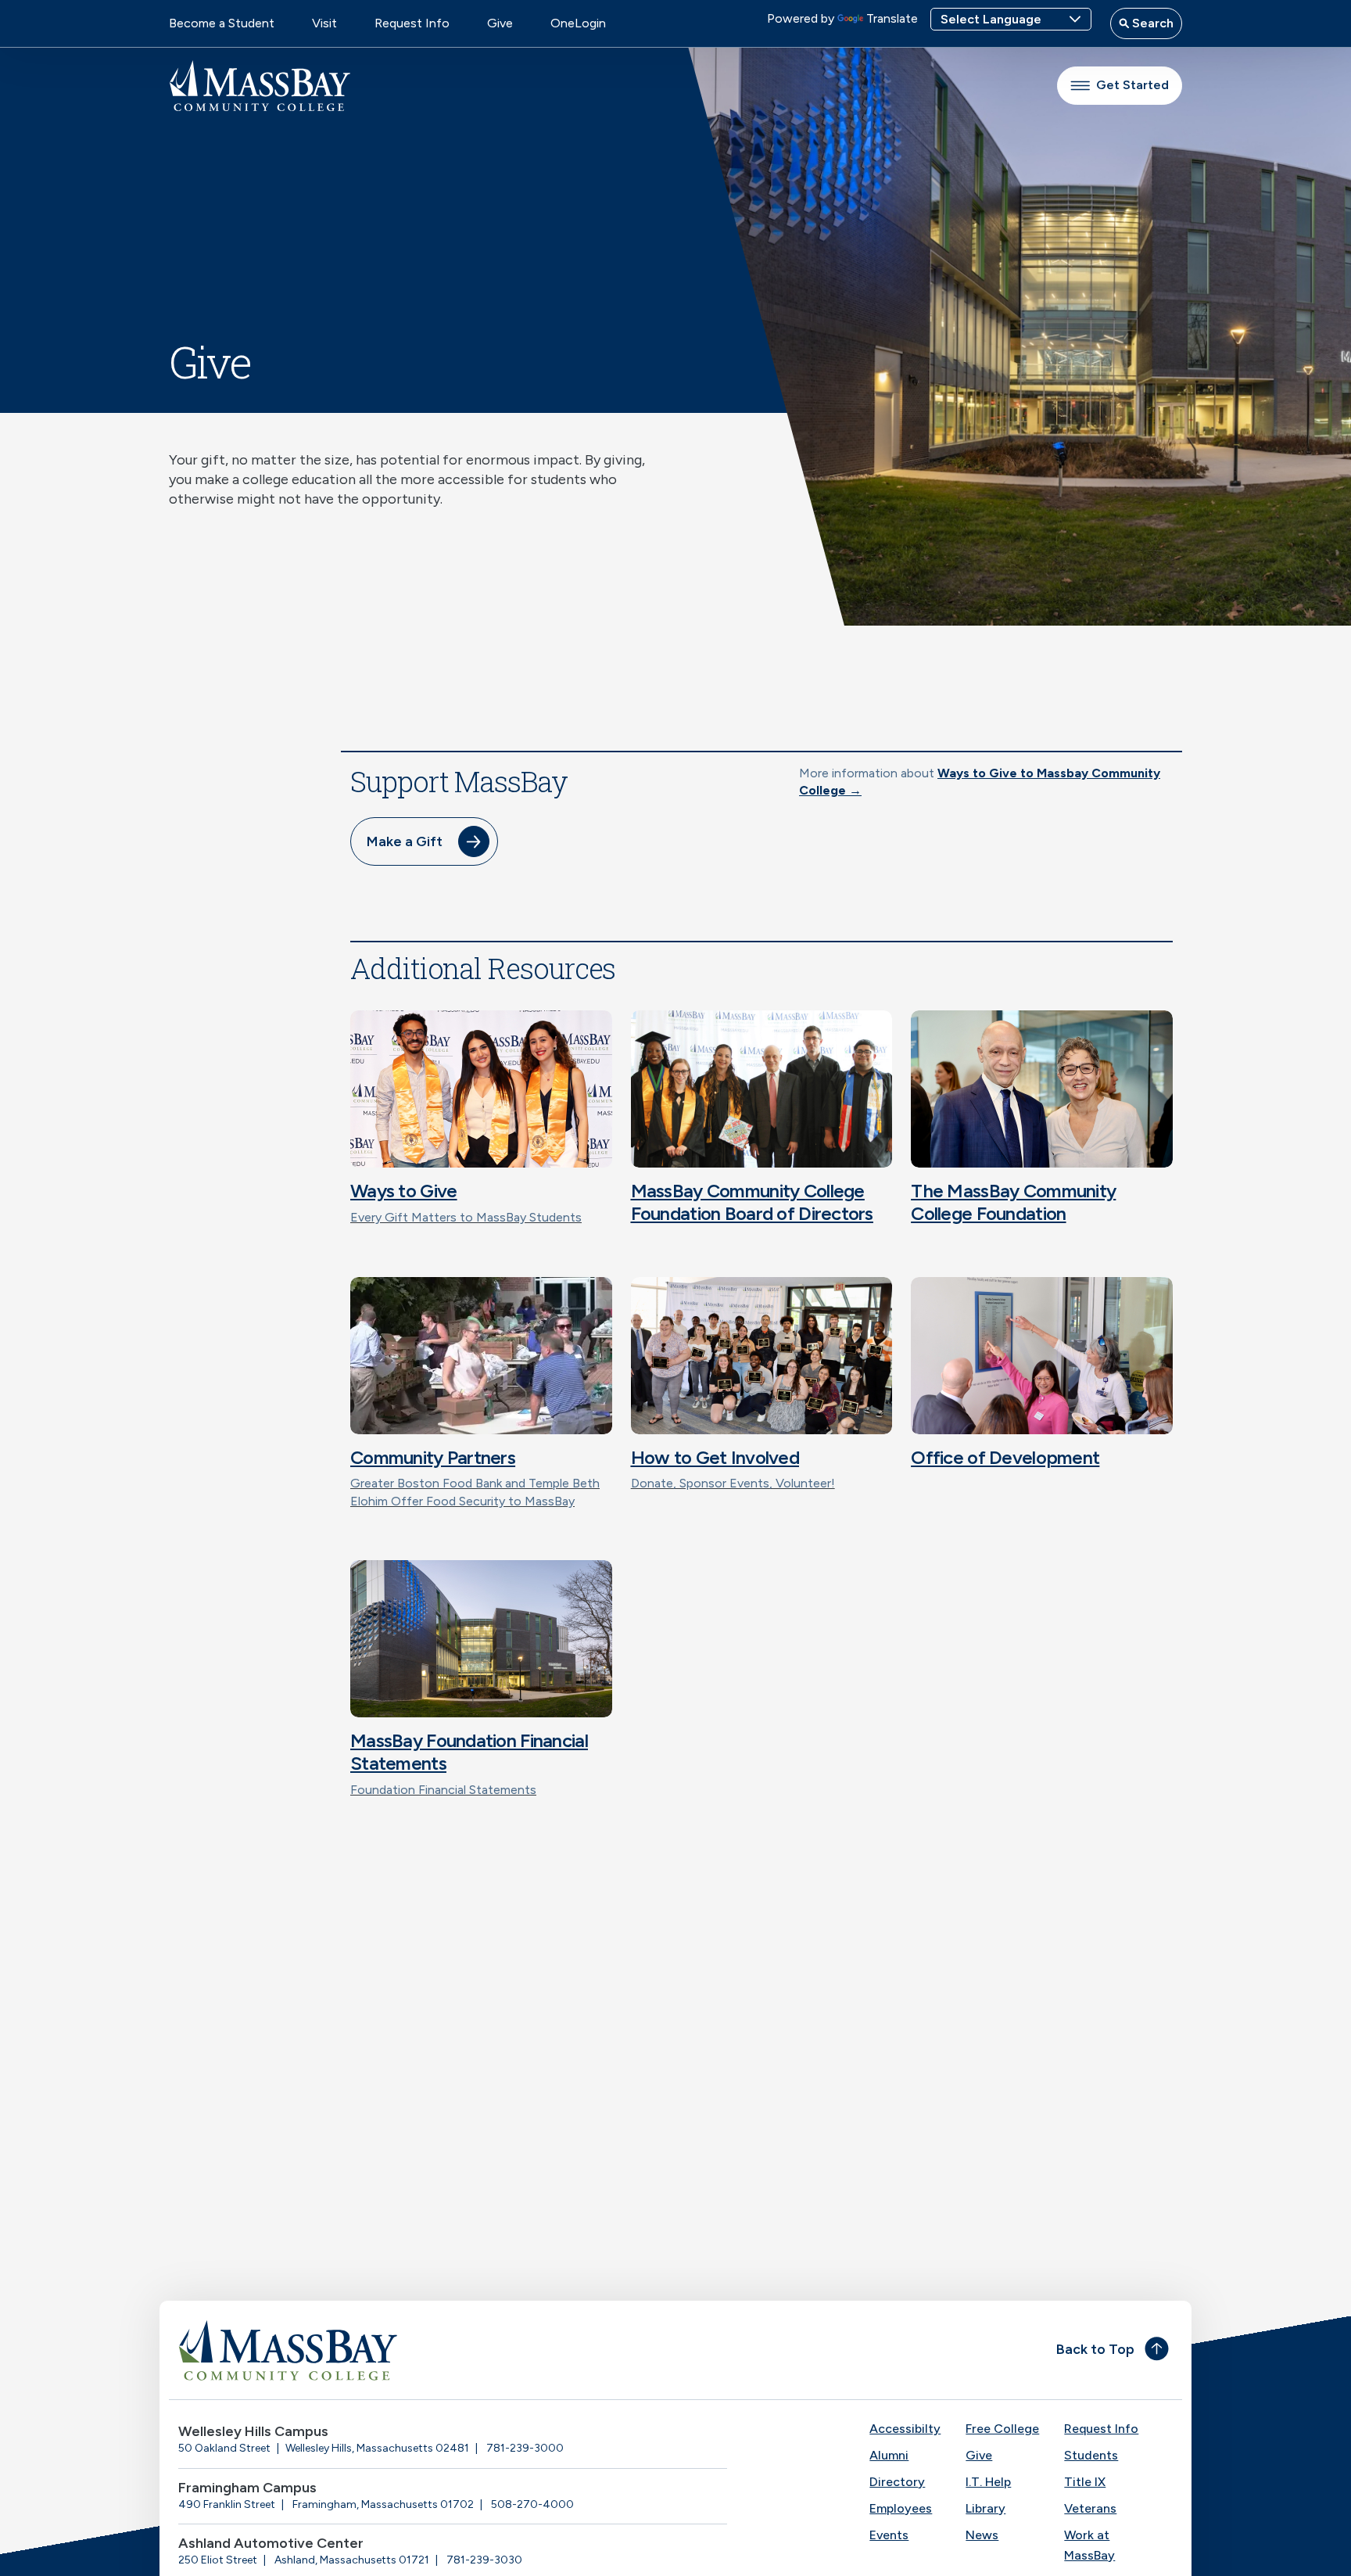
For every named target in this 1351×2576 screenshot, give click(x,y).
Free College (1002, 2429)
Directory (897, 2482)
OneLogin (578, 23)
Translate (892, 18)
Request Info (412, 23)
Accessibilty (905, 2429)
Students (1091, 2455)
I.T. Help (988, 2482)
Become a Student (222, 23)
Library (985, 2508)
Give (500, 23)
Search (1151, 23)
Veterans (1090, 2508)
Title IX (1085, 2482)
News (982, 2535)
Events (889, 2535)
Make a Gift (405, 841)
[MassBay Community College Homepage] (260, 86)
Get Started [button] (1132, 85)
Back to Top (1095, 2349)
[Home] (422, 2350)
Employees (901, 2508)
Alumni (889, 2455)
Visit (324, 23)
